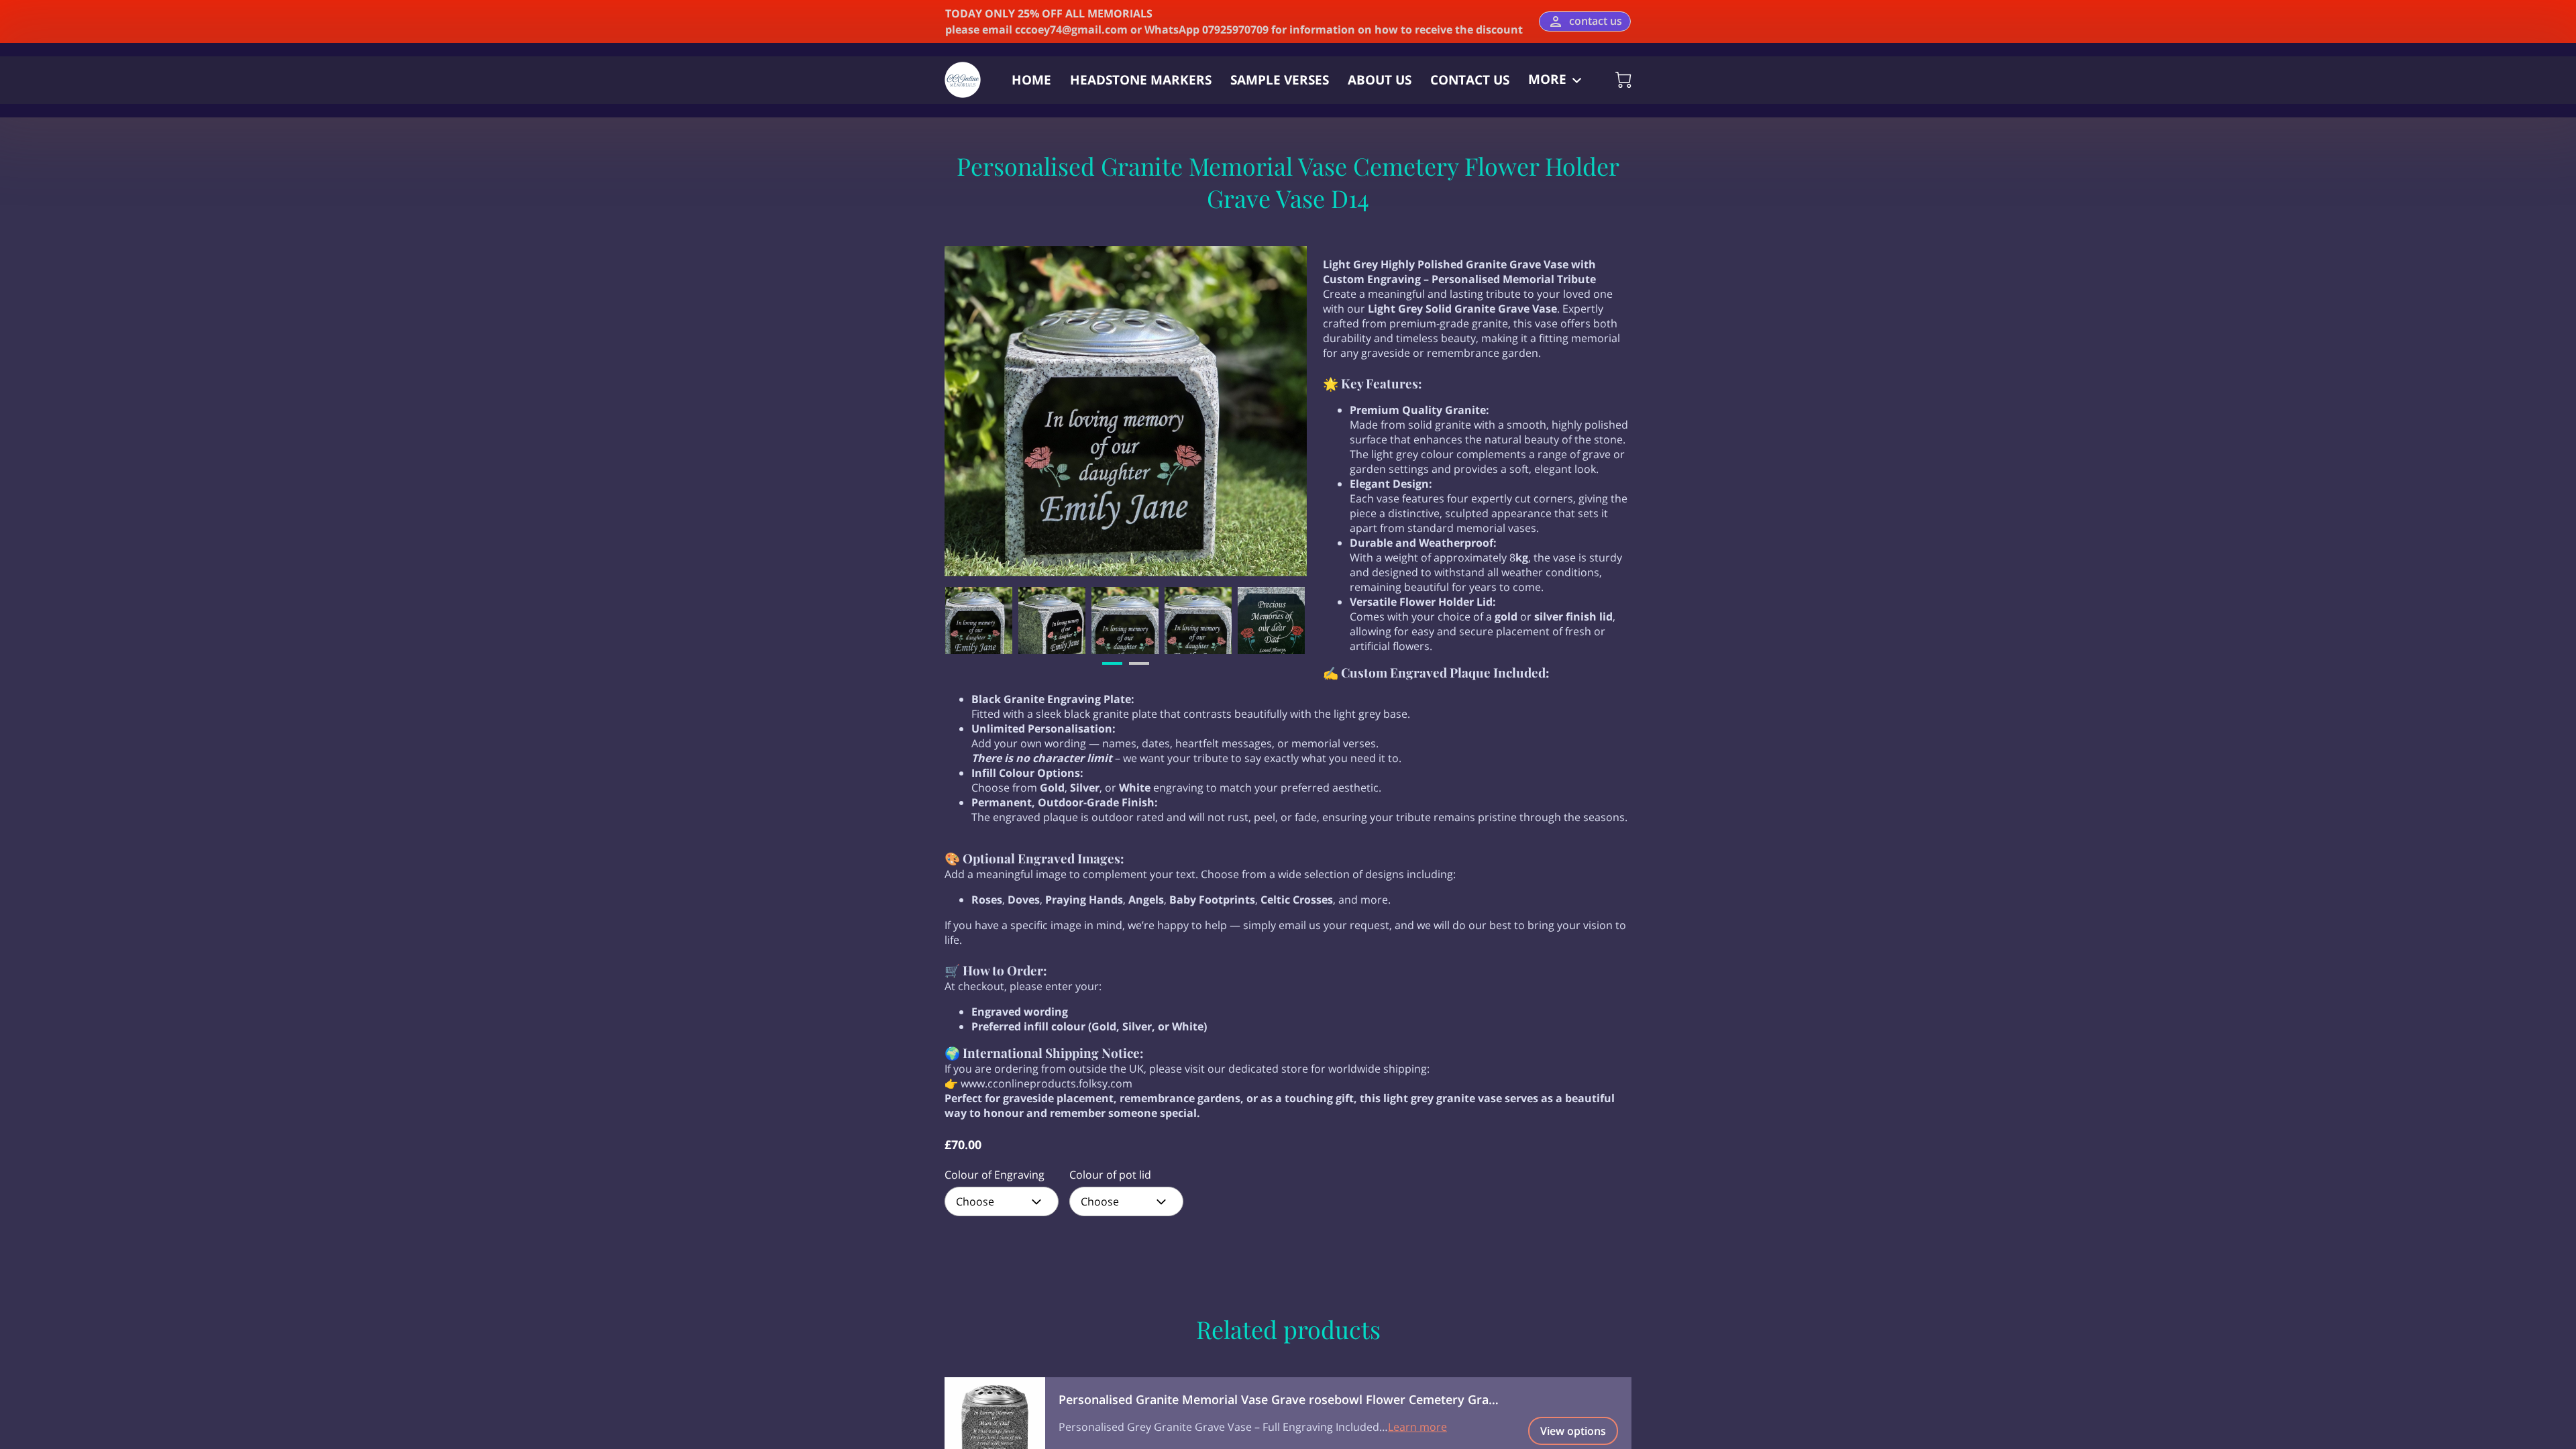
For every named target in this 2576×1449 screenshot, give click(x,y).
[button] (1002, 1201)
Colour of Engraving (995, 1175)
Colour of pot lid (1110, 1175)
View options (1573, 1431)
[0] (1623, 80)
